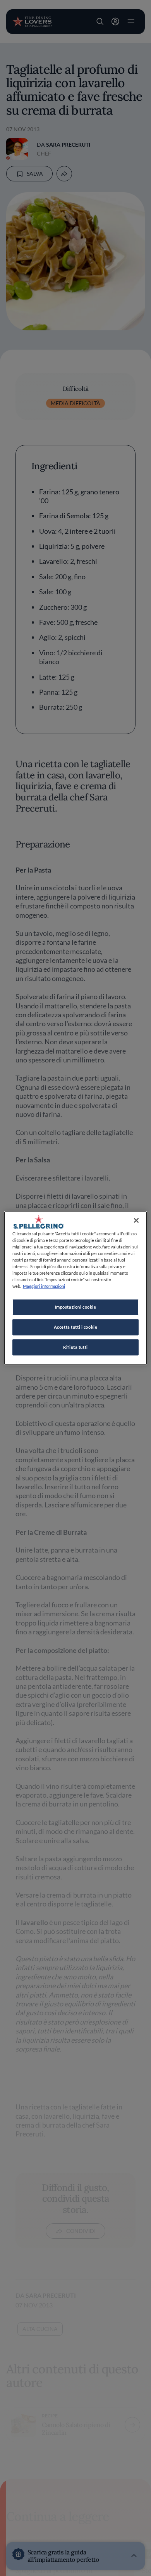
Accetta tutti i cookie (76, 1327)
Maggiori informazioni (44, 1286)
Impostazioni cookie (76, 1307)
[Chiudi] (136, 1220)
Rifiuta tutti (75, 1347)
